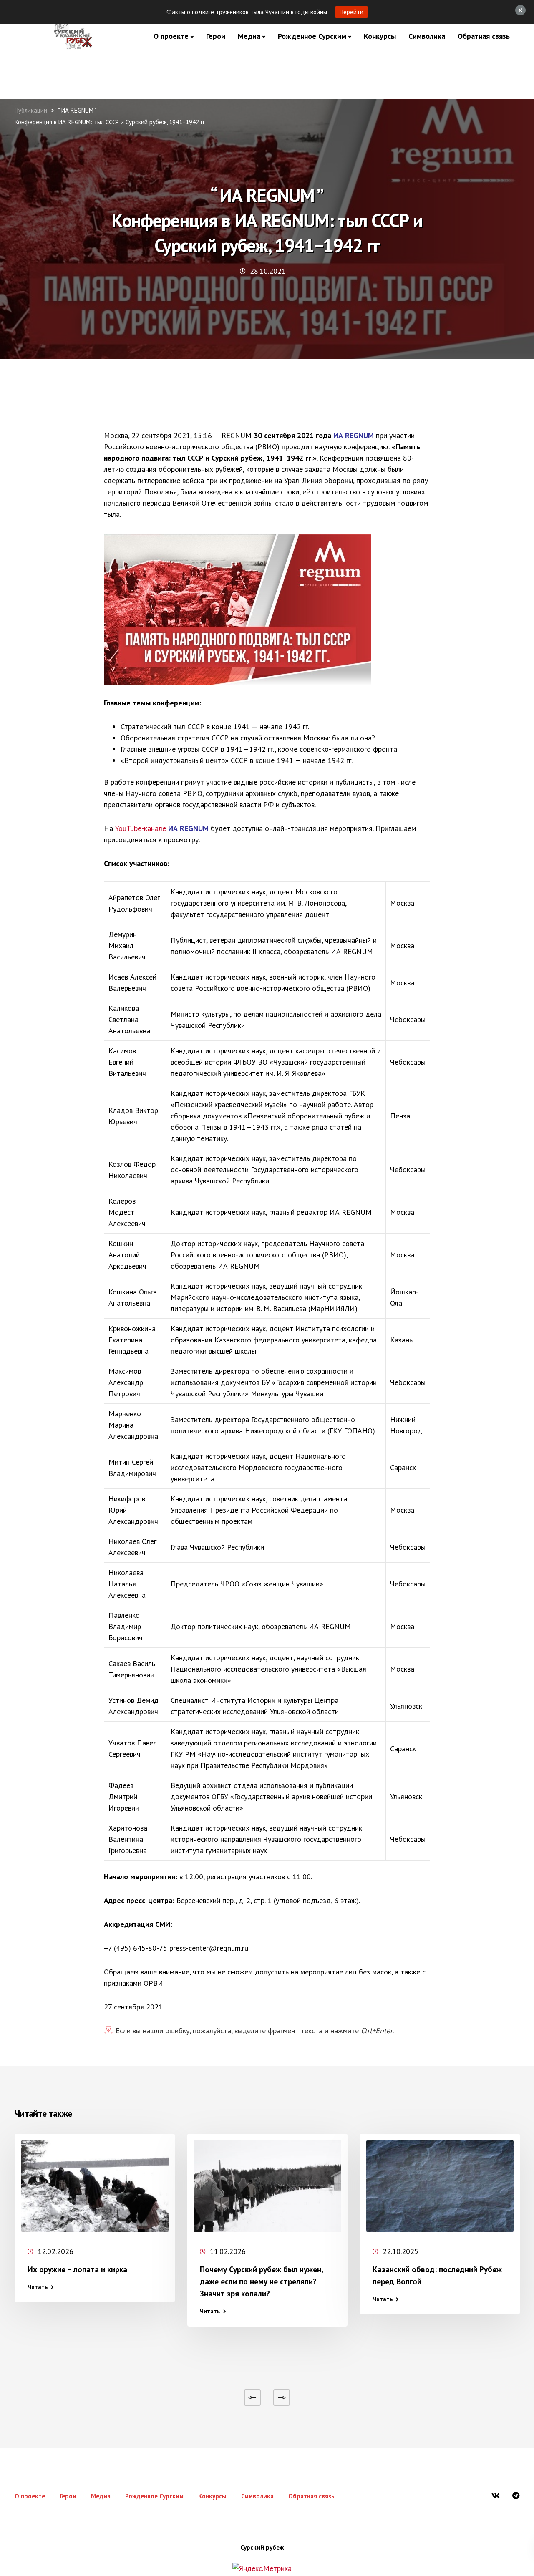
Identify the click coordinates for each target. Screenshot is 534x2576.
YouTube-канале (141, 828)
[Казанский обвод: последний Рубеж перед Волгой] (440, 2186)
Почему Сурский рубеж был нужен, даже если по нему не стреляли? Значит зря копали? (261, 2281)
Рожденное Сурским (312, 36)
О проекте (171, 36)
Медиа (249, 36)
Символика (427, 36)
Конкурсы (380, 36)
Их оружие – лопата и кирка (77, 2269)
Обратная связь (484, 36)
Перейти (351, 12)
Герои (216, 36)
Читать (38, 2287)
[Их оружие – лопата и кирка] (95, 2186)
